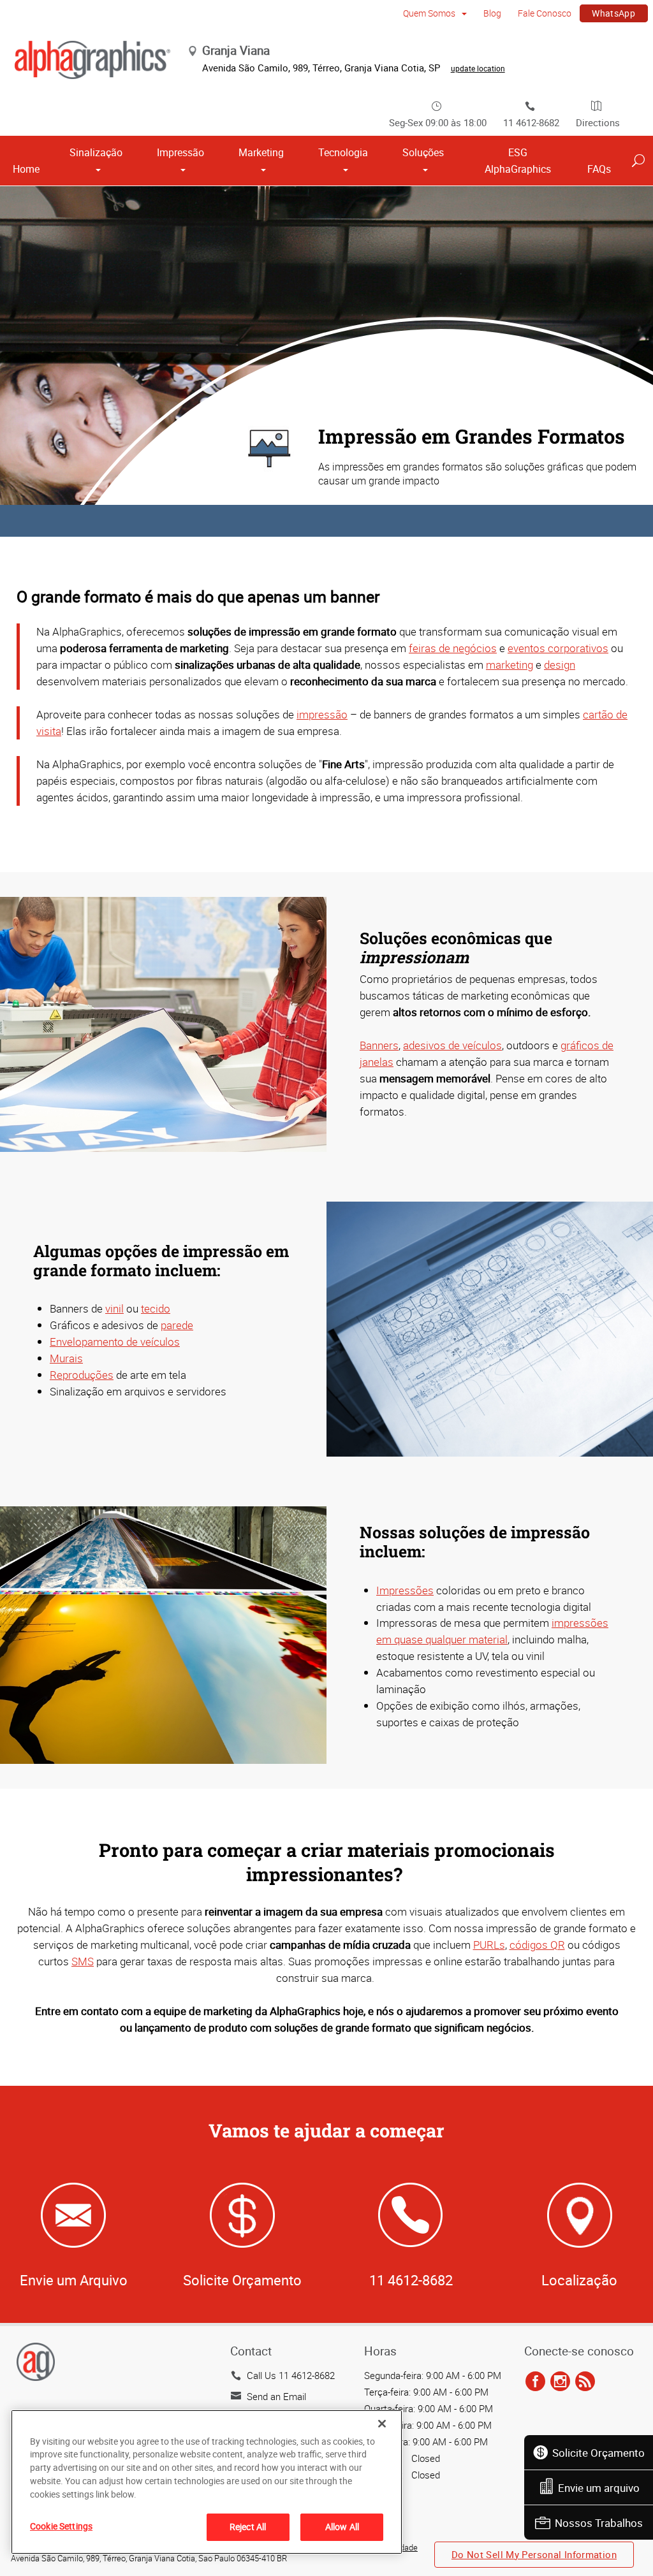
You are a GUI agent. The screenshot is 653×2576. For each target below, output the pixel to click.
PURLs (489, 1945)
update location (478, 68)
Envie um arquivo (599, 2488)
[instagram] (560, 2382)
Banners (379, 1045)
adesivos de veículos (452, 1045)
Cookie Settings (61, 2526)
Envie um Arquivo (74, 2280)
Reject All (248, 2527)
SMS (83, 1961)
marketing (510, 665)
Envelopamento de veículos (115, 1342)
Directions (598, 122)
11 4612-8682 (531, 122)
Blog (492, 13)
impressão (322, 714)
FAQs (599, 169)
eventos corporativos (558, 648)
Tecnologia (343, 152)
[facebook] (535, 2382)
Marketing (261, 152)
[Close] (382, 2424)
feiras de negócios (453, 648)
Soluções (423, 152)
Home (26, 169)
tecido (156, 1308)
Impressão (180, 152)
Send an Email (276, 2396)
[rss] (585, 2382)
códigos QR (537, 1945)
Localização (579, 2280)
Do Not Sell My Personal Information (534, 2554)
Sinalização (96, 152)
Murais (66, 1358)
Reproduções (82, 1375)
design (560, 665)
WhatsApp (613, 13)
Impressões (405, 1590)
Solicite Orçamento (598, 2453)
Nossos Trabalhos (599, 2523)
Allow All (342, 2527)
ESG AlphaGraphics (518, 161)
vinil (114, 1308)
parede (177, 1325)
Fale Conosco (545, 13)
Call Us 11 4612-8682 (291, 2375)
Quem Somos (430, 13)
